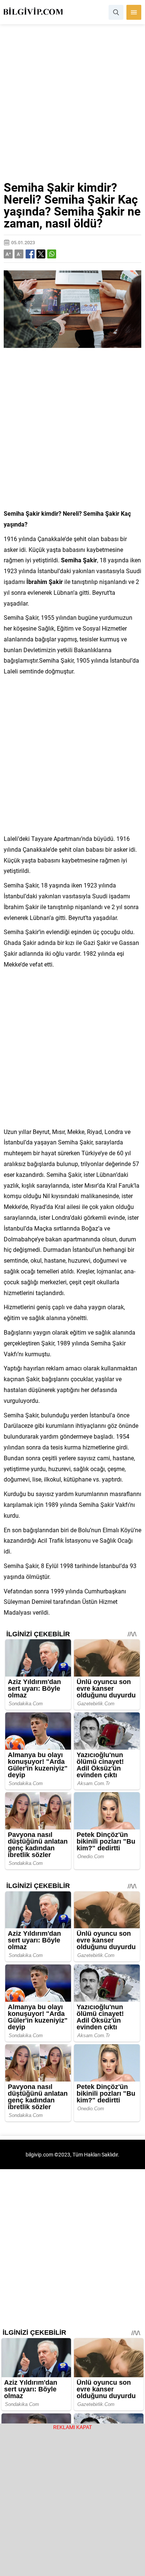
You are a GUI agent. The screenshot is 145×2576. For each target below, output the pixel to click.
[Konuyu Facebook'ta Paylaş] (30, 254)
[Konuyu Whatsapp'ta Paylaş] (52, 254)
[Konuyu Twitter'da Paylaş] (41, 254)
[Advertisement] (72, 106)
